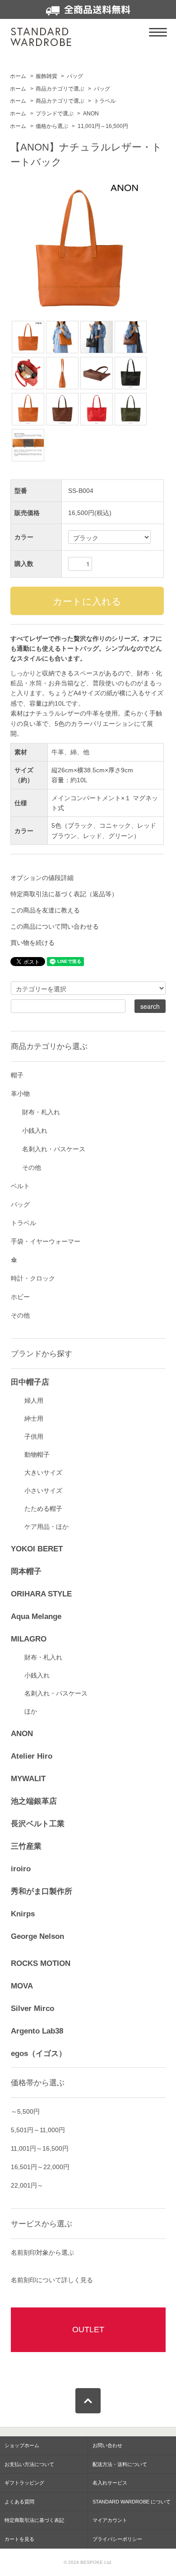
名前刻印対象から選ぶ (42, 2252)
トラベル (105, 101)
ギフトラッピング (24, 2483)
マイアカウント (110, 2520)
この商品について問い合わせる (55, 926)
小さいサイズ (43, 1491)
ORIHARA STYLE (41, 1594)
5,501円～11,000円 (38, 2130)
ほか (31, 1711)
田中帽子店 (30, 1382)
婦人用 (34, 1400)
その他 (32, 1167)
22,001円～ (27, 2185)
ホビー (20, 1297)
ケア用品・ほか (46, 1527)
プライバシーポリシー (117, 2539)
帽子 (17, 1075)
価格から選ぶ (52, 126)
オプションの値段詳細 (42, 878)
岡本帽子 (26, 1571)
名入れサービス (110, 2483)
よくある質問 (19, 2502)
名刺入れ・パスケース (54, 1149)
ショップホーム (22, 2445)
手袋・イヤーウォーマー (46, 1241)
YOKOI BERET (37, 1549)
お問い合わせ (107, 2445)
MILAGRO (29, 1639)
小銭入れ (35, 1131)
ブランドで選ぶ (55, 114)
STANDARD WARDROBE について (132, 2502)
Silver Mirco (32, 2008)
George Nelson (37, 1936)
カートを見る (19, 2539)
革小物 (20, 1094)
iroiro (21, 1869)
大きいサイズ (43, 1473)
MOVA (22, 1986)
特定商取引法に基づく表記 (34, 2520)
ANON (91, 114)
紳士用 (34, 1418)
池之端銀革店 (34, 1801)
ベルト (20, 1186)
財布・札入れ (41, 1112)
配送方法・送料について (120, 2464)
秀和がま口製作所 (42, 1891)
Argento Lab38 (37, 2031)
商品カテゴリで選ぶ (60, 89)
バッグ (75, 76)
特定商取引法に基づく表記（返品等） (64, 894)
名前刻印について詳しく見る (52, 2280)
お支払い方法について (29, 2464)
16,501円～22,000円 (40, 2167)
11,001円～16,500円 (103, 126)
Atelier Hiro (32, 1756)
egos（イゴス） (39, 2054)
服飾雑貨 (46, 76)
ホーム (18, 76)
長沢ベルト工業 (38, 1824)
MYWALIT (28, 1779)
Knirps (23, 1914)
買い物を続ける (32, 943)
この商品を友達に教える (45, 910)
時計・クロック (33, 1278)
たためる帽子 (43, 1509)
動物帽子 (37, 1454)
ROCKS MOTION (41, 1963)
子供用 (34, 1436)
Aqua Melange (36, 1616)
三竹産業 (26, 1846)
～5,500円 (25, 2111)
